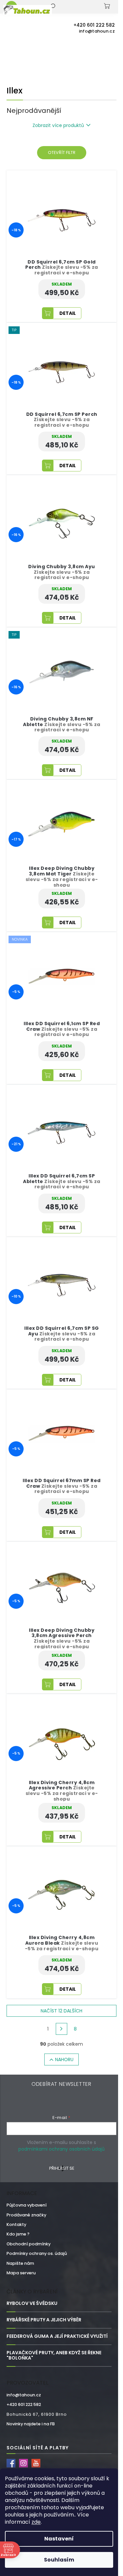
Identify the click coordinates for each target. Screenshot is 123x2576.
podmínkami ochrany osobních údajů (61, 2149)
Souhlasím (59, 2560)
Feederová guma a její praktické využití (57, 2336)
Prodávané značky (26, 2215)
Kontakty (16, 2224)
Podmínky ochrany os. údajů (37, 2253)
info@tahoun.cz (24, 2395)
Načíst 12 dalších (61, 2011)
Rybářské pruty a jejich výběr (44, 2320)
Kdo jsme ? (18, 2234)
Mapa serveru (21, 2273)
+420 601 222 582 (24, 2404)
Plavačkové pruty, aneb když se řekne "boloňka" (54, 2356)
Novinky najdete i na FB (31, 2424)
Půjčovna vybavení (27, 2205)
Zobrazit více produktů (58, 125)
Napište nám (20, 2263)
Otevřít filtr (62, 152)
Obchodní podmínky (29, 2244)
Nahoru (64, 2059)
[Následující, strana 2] (62, 2029)
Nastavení (59, 2539)
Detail (68, 313)
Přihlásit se (62, 2168)
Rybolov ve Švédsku (32, 2303)
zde (36, 2522)
